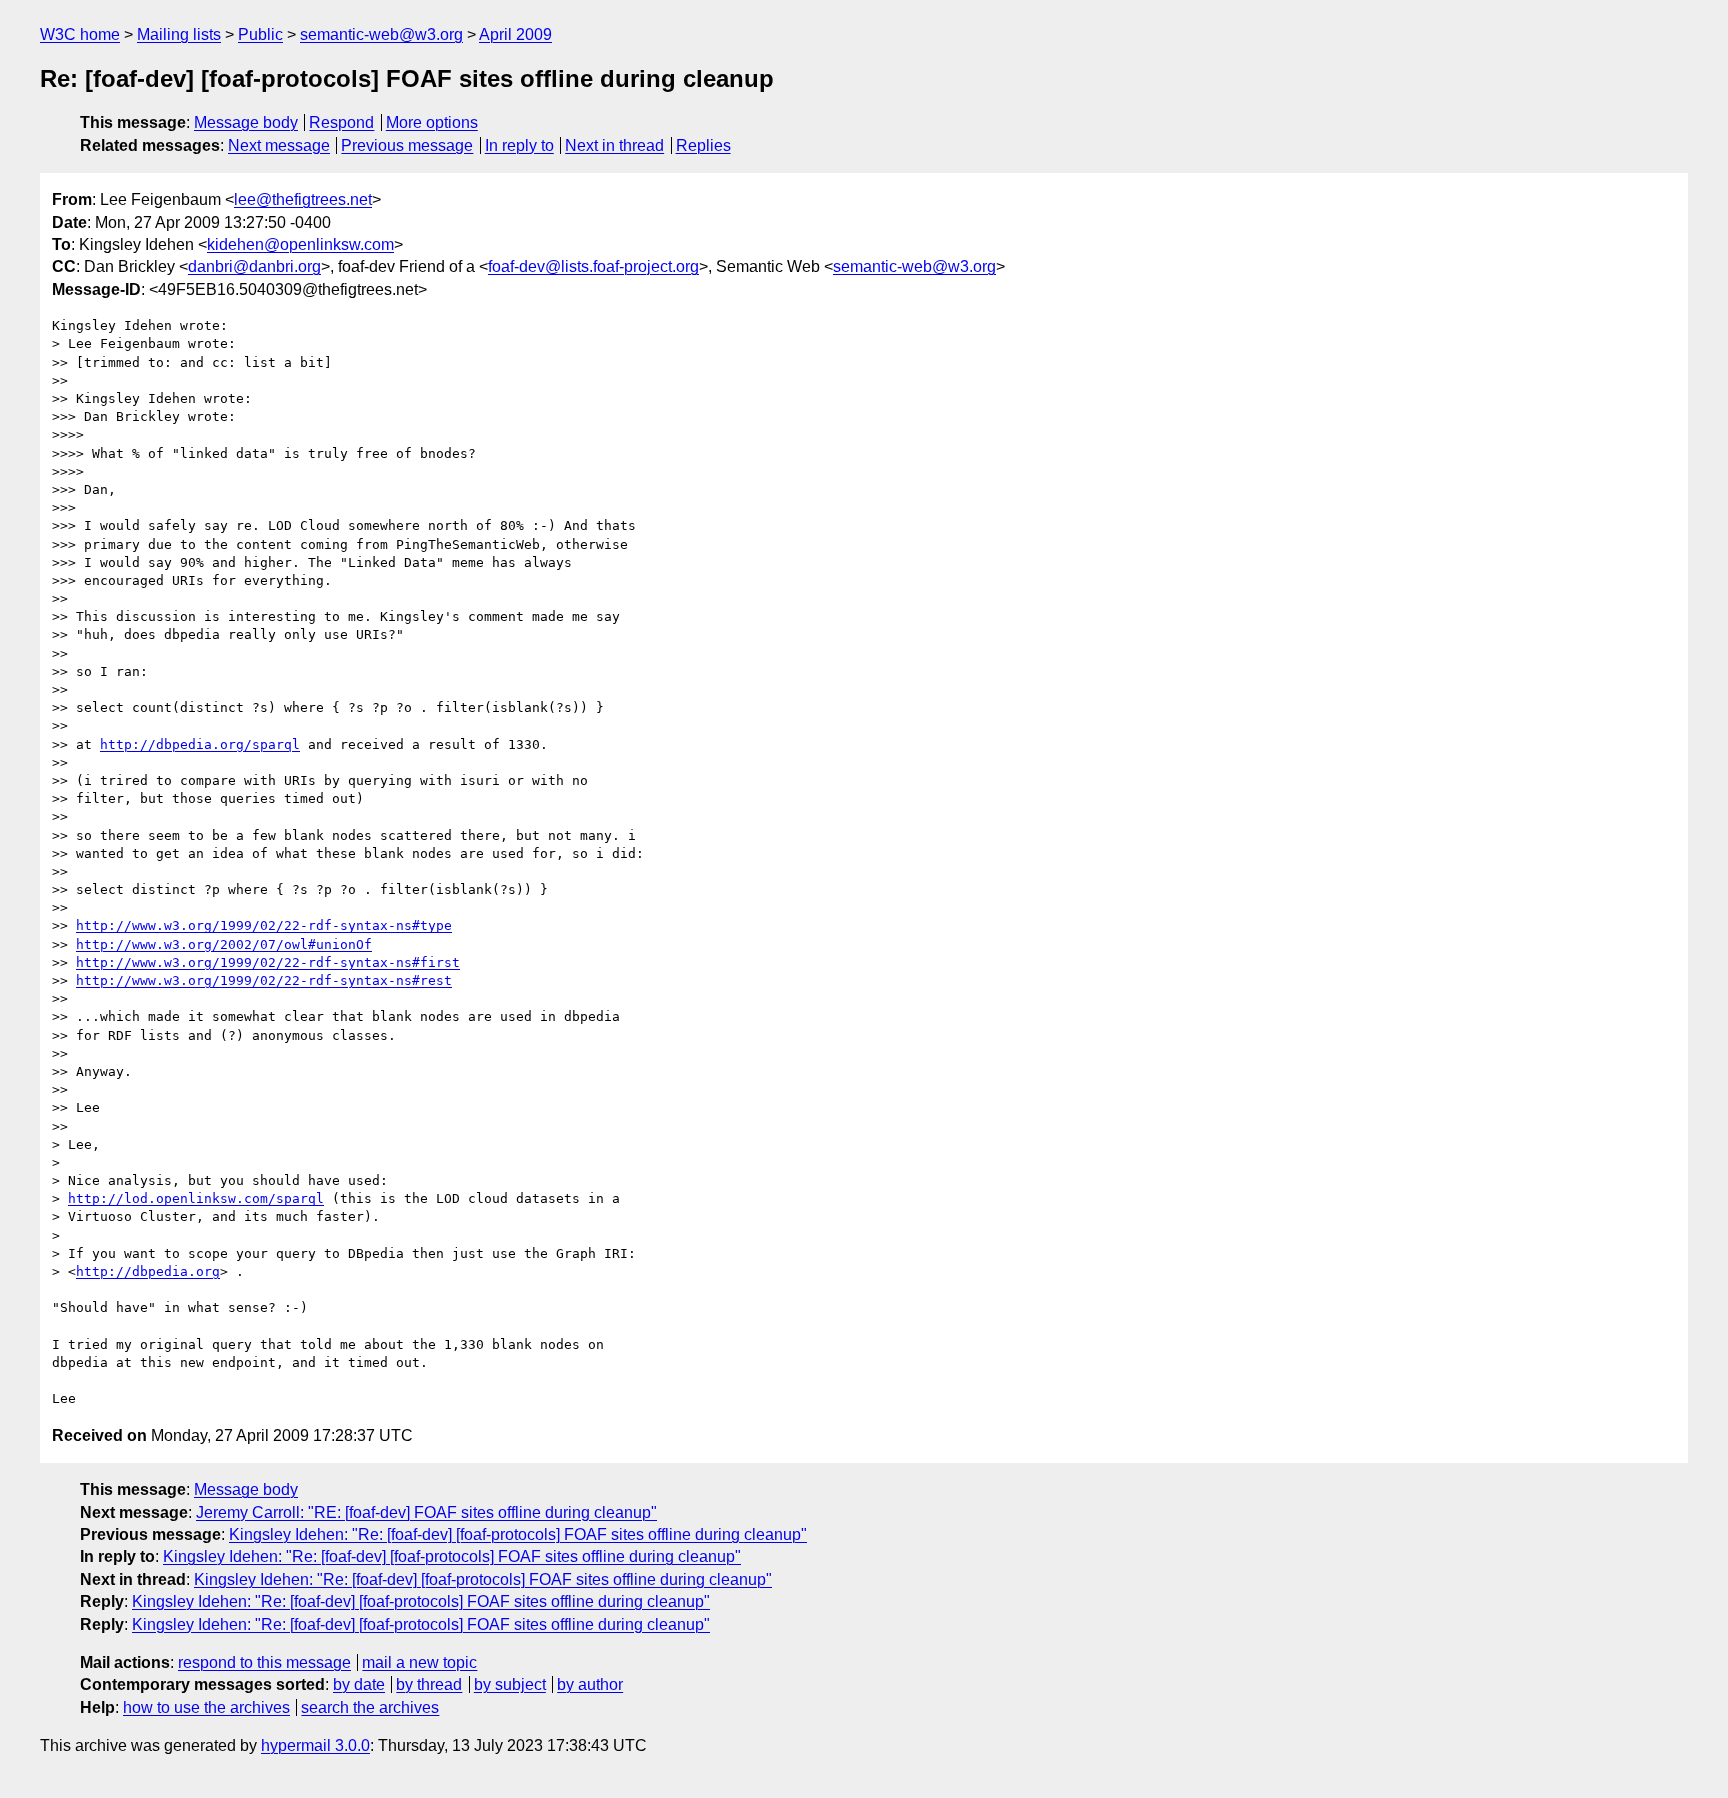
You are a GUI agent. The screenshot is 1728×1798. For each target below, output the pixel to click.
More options (432, 122)
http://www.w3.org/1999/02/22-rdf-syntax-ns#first (268, 962)
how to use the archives (206, 1707)
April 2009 (515, 34)
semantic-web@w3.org (381, 34)
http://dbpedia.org (148, 1271)
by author (590, 1684)
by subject (510, 1684)
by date (359, 1684)
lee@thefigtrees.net (303, 199)
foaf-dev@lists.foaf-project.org (593, 266)
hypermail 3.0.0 (315, 1745)
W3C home (80, 34)
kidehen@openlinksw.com (300, 244)
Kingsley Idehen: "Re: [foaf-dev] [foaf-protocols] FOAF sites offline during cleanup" (518, 1534)
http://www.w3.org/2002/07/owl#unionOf (224, 944)
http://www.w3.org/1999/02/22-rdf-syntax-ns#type (264, 925)
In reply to (519, 145)
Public (260, 34)
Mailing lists (179, 34)
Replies (703, 145)
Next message (279, 145)
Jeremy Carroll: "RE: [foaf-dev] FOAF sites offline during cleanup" (426, 1512)
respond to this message (264, 1662)
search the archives (370, 1707)
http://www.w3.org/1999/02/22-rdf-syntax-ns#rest (264, 980)
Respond (341, 122)
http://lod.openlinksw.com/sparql (196, 1198)
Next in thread (614, 145)
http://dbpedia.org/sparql (200, 744)
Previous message (407, 145)
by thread (429, 1684)
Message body (246, 122)
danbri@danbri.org (254, 266)
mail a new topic (419, 1662)
